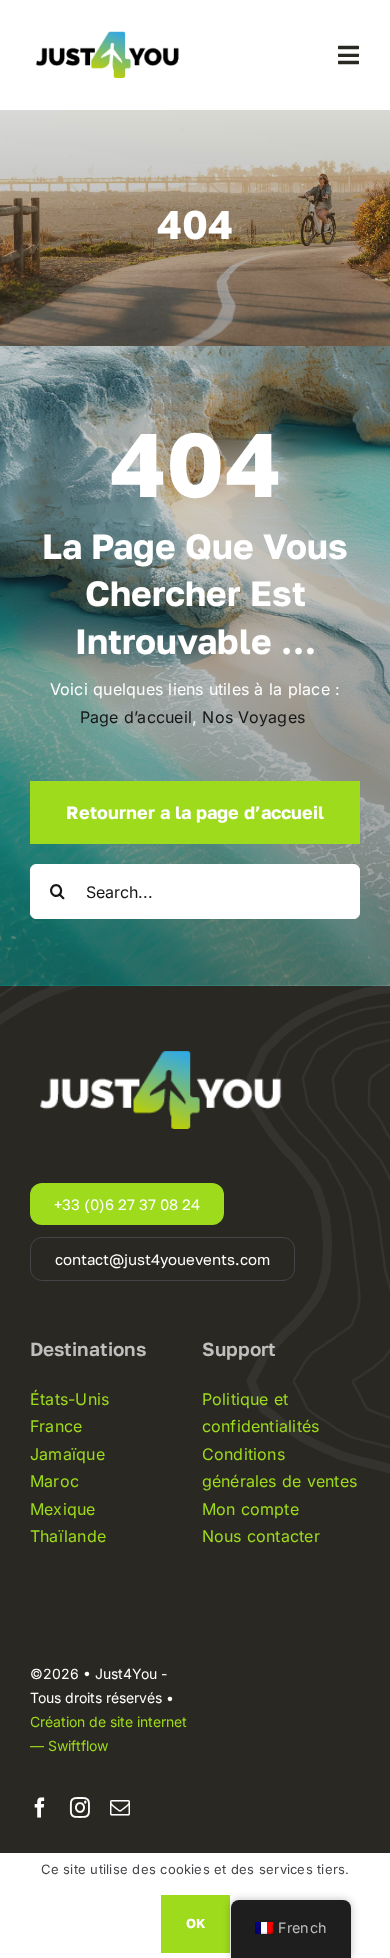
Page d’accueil (136, 717)
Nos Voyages (256, 717)
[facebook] (40, 1808)
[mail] (120, 1808)
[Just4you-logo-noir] (110, 26)
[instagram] (80, 1808)
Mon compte (250, 1509)
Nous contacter (261, 1536)
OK (195, 1923)
